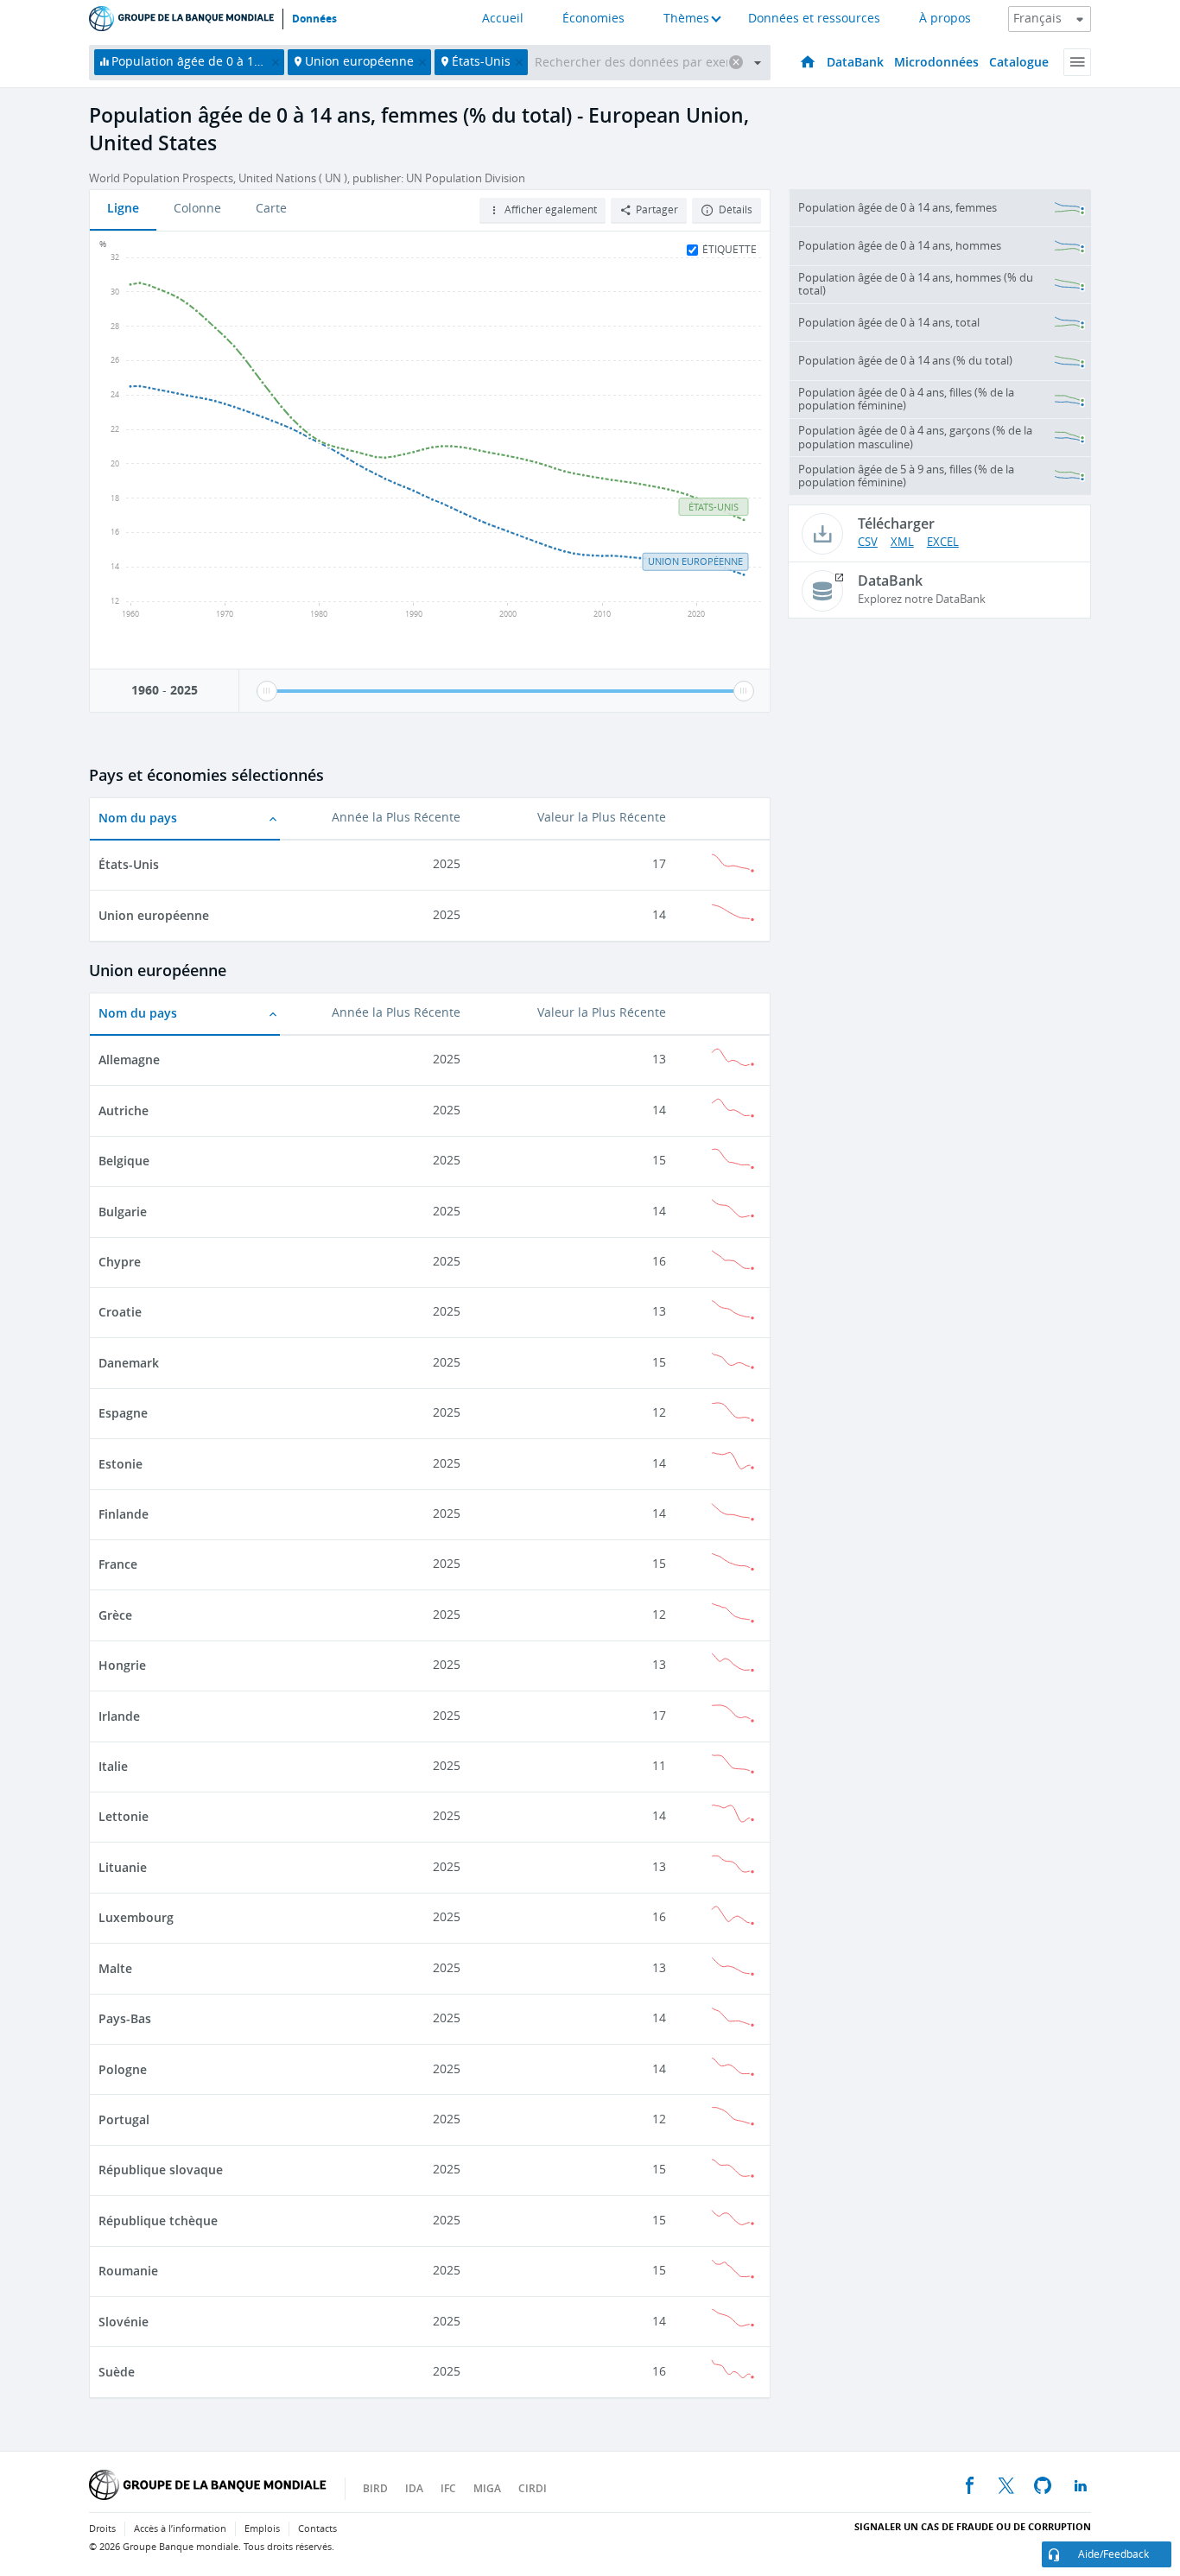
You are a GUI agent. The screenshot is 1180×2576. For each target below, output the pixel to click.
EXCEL (943, 542)
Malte (115, 1968)
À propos (945, 19)
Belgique (124, 1161)
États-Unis (129, 864)
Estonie (121, 1464)
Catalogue (1019, 62)
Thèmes (686, 19)
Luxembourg (136, 1917)
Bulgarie (123, 1212)
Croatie (120, 1312)
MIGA (487, 2488)
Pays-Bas (125, 2018)
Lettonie (124, 1816)
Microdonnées (936, 62)
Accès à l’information (180, 2529)
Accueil (503, 19)
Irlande (119, 1716)
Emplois (262, 2529)
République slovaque (161, 2170)
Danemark (129, 1363)
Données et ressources (814, 19)
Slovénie (124, 2322)
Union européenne (154, 915)
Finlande (124, 1514)
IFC (448, 2488)
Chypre (120, 1262)
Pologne (123, 2069)
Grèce (115, 1615)
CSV (868, 542)
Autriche (124, 1110)
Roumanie (128, 2271)
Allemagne (129, 1060)
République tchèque (158, 2221)
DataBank (855, 62)
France (118, 1564)
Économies (593, 19)
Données (314, 19)
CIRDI (533, 2488)
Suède (117, 2372)
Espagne (123, 1413)
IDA (414, 2488)
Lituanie (123, 1867)
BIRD (375, 2488)
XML (902, 542)
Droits (102, 2529)
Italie (113, 1766)
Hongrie (122, 1665)
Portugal (124, 2119)
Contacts (317, 2529)
